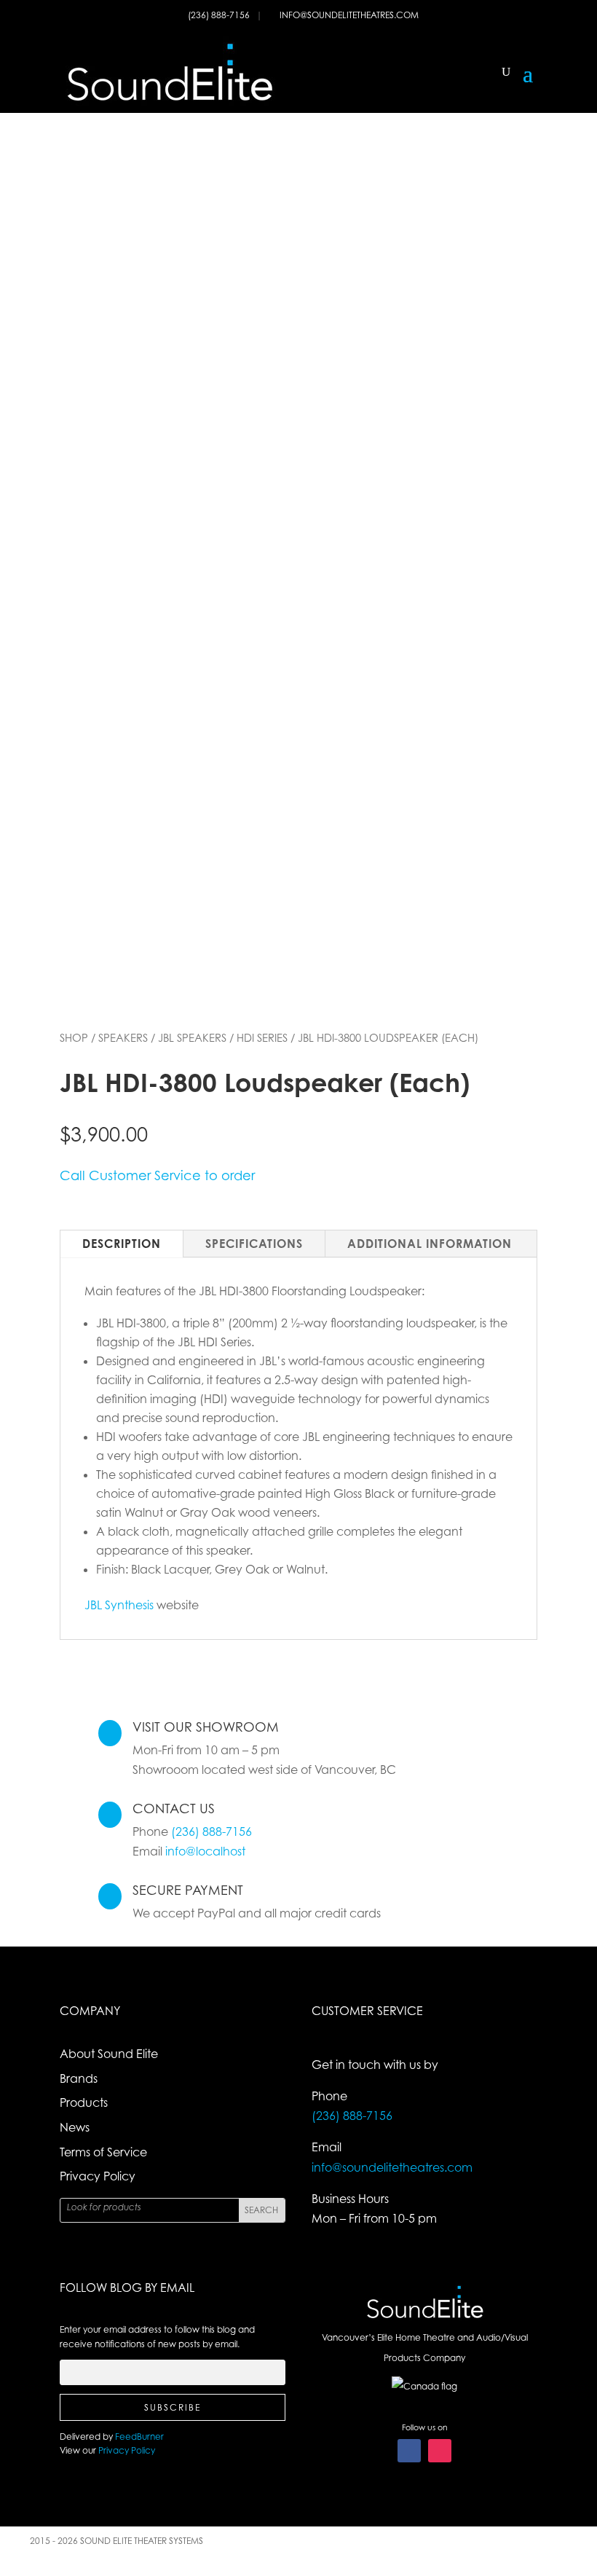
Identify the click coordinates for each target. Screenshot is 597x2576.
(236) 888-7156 (220, 15)
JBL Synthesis (119, 1605)
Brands (79, 2078)
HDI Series (262, 1037)
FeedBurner (139, 2436)
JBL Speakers (192, 1037)
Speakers (123, 1037)
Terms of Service (103, 2152)
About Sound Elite (109, 2054)
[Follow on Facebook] (409, 2451)
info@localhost (205, 1851)
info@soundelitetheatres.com (349, 15)
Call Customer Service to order (157, 1175)
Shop (74, 1037)
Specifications (254, 1244)
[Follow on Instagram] (440, 2451)
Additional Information (430, 1244)
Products (84, 2102)
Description (122, 1244)
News (75, 2127)
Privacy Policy (98, 2176)
